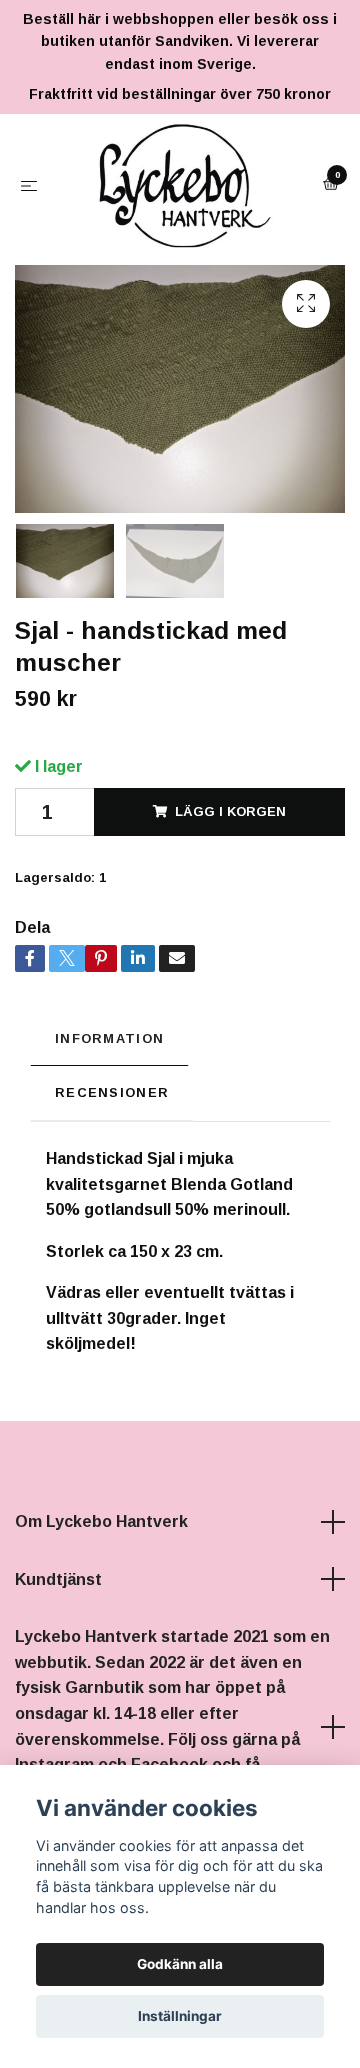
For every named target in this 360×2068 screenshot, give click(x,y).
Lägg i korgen (230, 934)
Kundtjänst (58, 1702)
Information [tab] (109, 1161)
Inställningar (180, 2016)
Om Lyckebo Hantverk (101, 1644)
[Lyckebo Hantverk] (180, 247)
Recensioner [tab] (112, 1215)
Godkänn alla (180, 1964)
